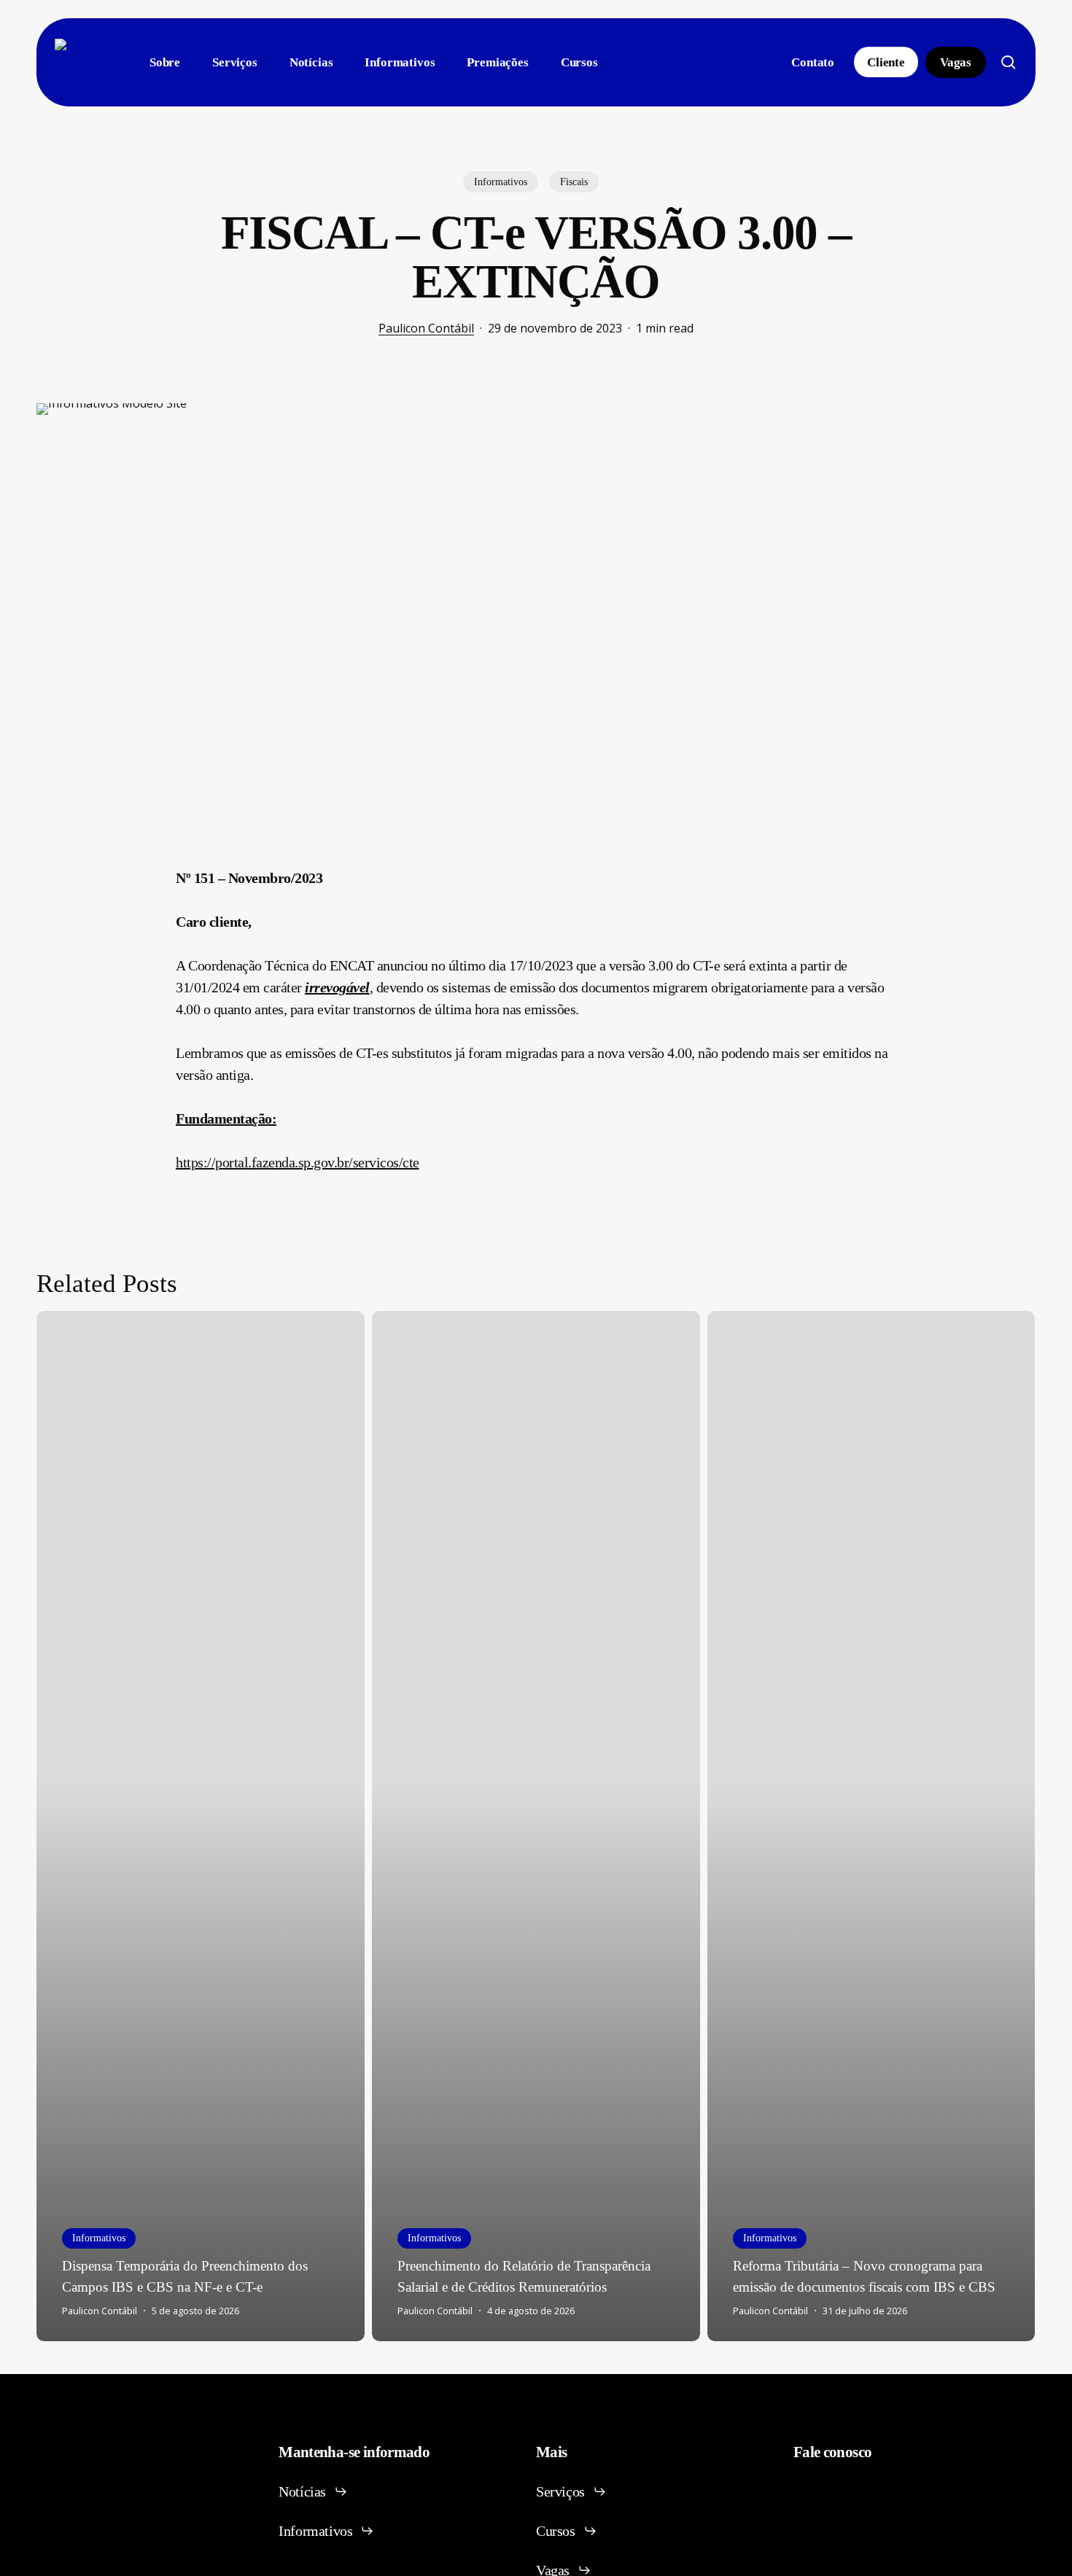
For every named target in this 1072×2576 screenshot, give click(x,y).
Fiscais (574, 182)
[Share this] (130, 884)
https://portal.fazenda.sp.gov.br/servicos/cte (298, 1162)
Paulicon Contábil (426, 328)
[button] (313, 2491)
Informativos (501, 182)
